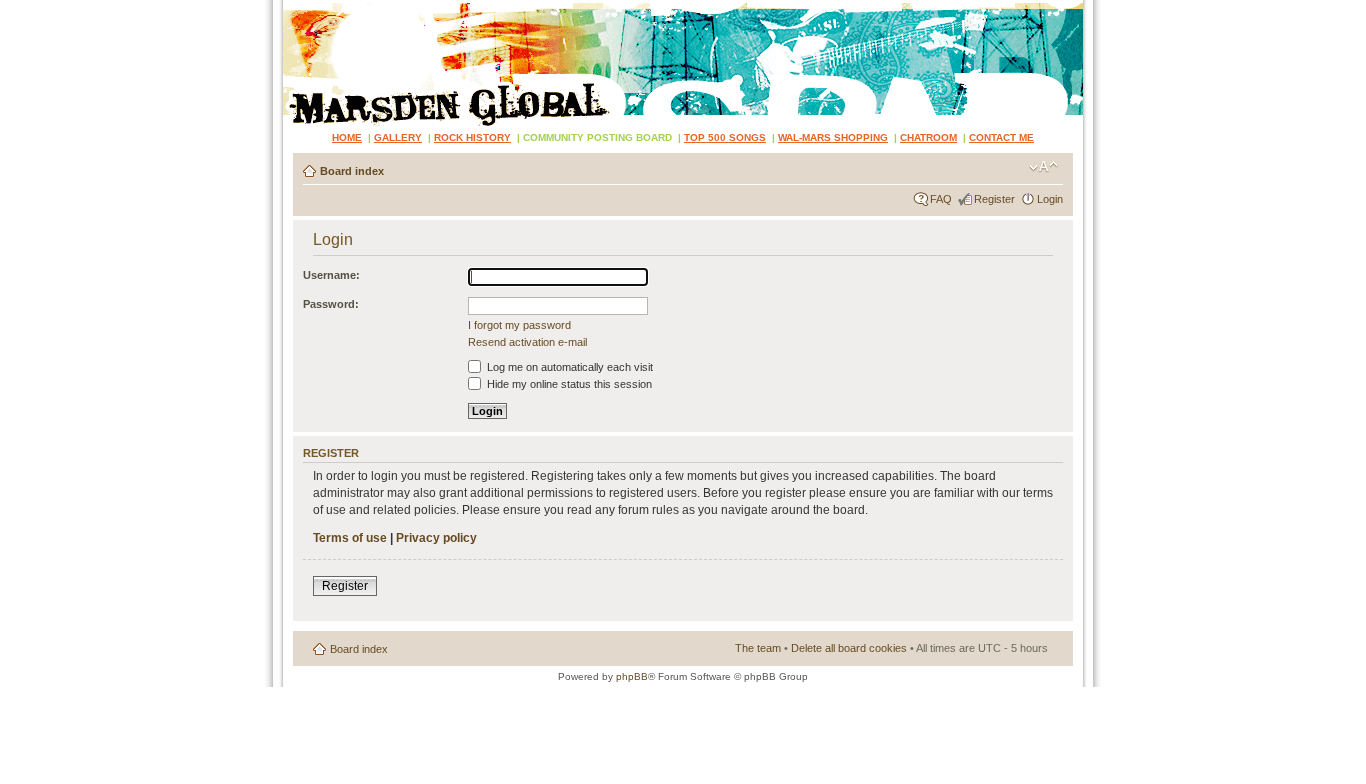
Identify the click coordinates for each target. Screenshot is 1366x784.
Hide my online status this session (568, 384)
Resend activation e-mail (527, 342)
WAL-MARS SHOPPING (833, 137)
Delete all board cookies (849, 648)
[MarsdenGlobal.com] (299, 7)
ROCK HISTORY (472, 137)
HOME (347, 137)
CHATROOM (928, 137)
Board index (352, 171)
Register (994, 199)
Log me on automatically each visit (568, 367)
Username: (331, 275)
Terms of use (350, 538)
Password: (331, 304)
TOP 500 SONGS (725, 137)
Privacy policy (436, 538)
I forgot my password (519, 325)
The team (758, 648)
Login (1050, 199)
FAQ (941, 199)
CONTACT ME (1001, 137)
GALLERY (398, 137)
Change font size (1043, 167)
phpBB (632, 676)
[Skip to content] (683, 63)
